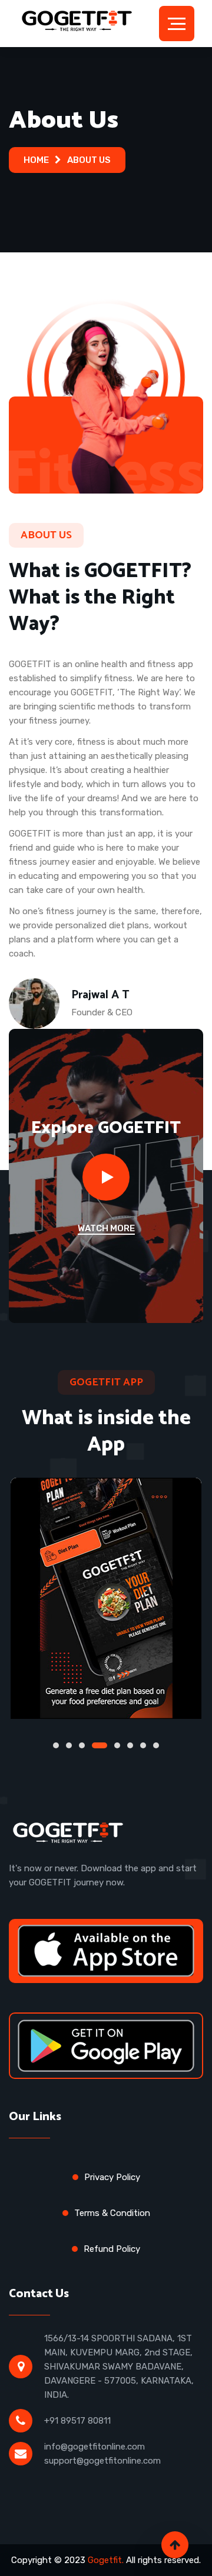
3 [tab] (82, 1745)
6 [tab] (130, 1745)
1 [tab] (56, 1745)
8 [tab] (156, 1745)
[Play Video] (106, 1177)
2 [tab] (69, 1745)
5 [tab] (112, 1745)
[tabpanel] (106, 1598)
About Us (89, 160)
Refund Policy (112, 2249)
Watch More (106, 1228)
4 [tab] (95, 1745)
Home (36, 160)
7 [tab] (143, 1745)
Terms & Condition (112, 2213)
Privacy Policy (112, 2177)
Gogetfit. (106, 2560)
